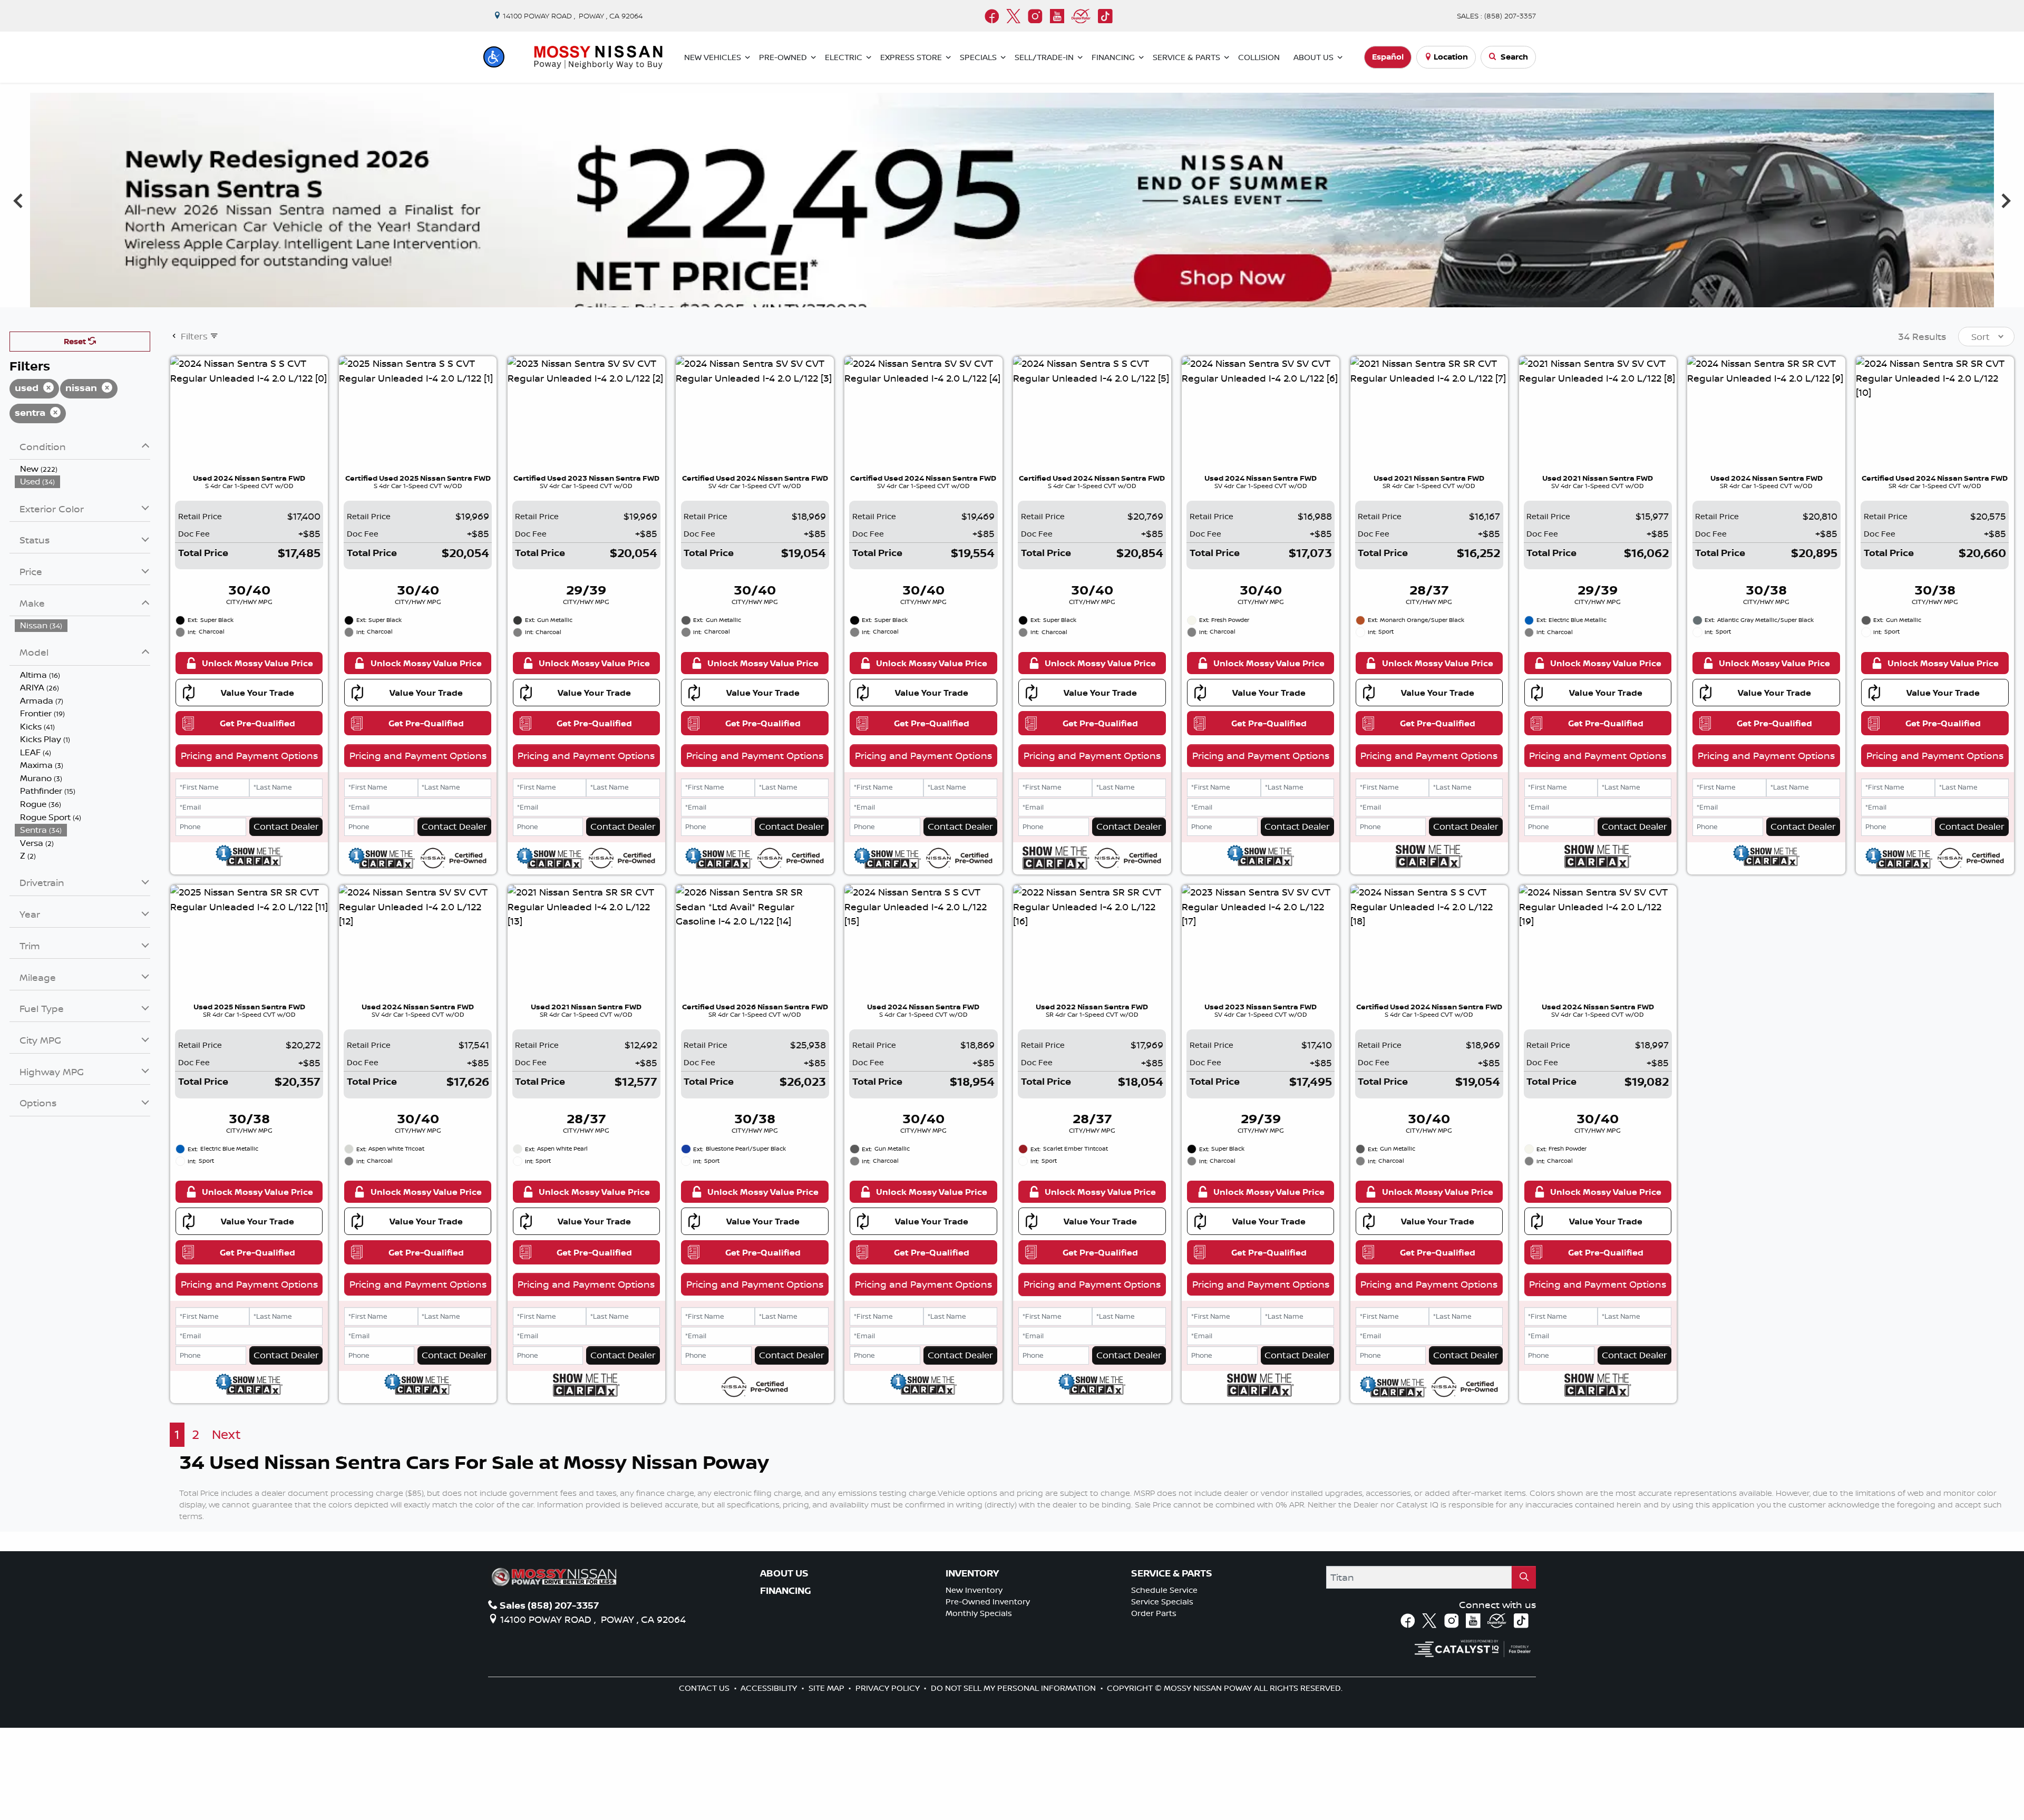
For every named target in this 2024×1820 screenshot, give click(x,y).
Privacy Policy (889, 1780)
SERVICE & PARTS (1172, 1666)
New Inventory (974, 1682)
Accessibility (770, 1780)
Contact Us (705, 1780)
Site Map (828, 1780)
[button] (494, 57)
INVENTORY (972, 1666)
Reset (76, 434)
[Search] (1524, 1670)
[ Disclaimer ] (1953, 389)
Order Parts (1154, 1705)
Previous (18, 246)
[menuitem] (83, 561)
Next (2006, 246)
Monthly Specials (979, 1705)
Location (1451, 57)
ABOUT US (784, 1666)
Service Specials (1162, 1694)
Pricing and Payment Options (249, 848)
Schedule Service (1164, 1682)
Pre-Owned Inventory (988, 1694)
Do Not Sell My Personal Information (1014, 1780)
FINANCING (786, 1683)
